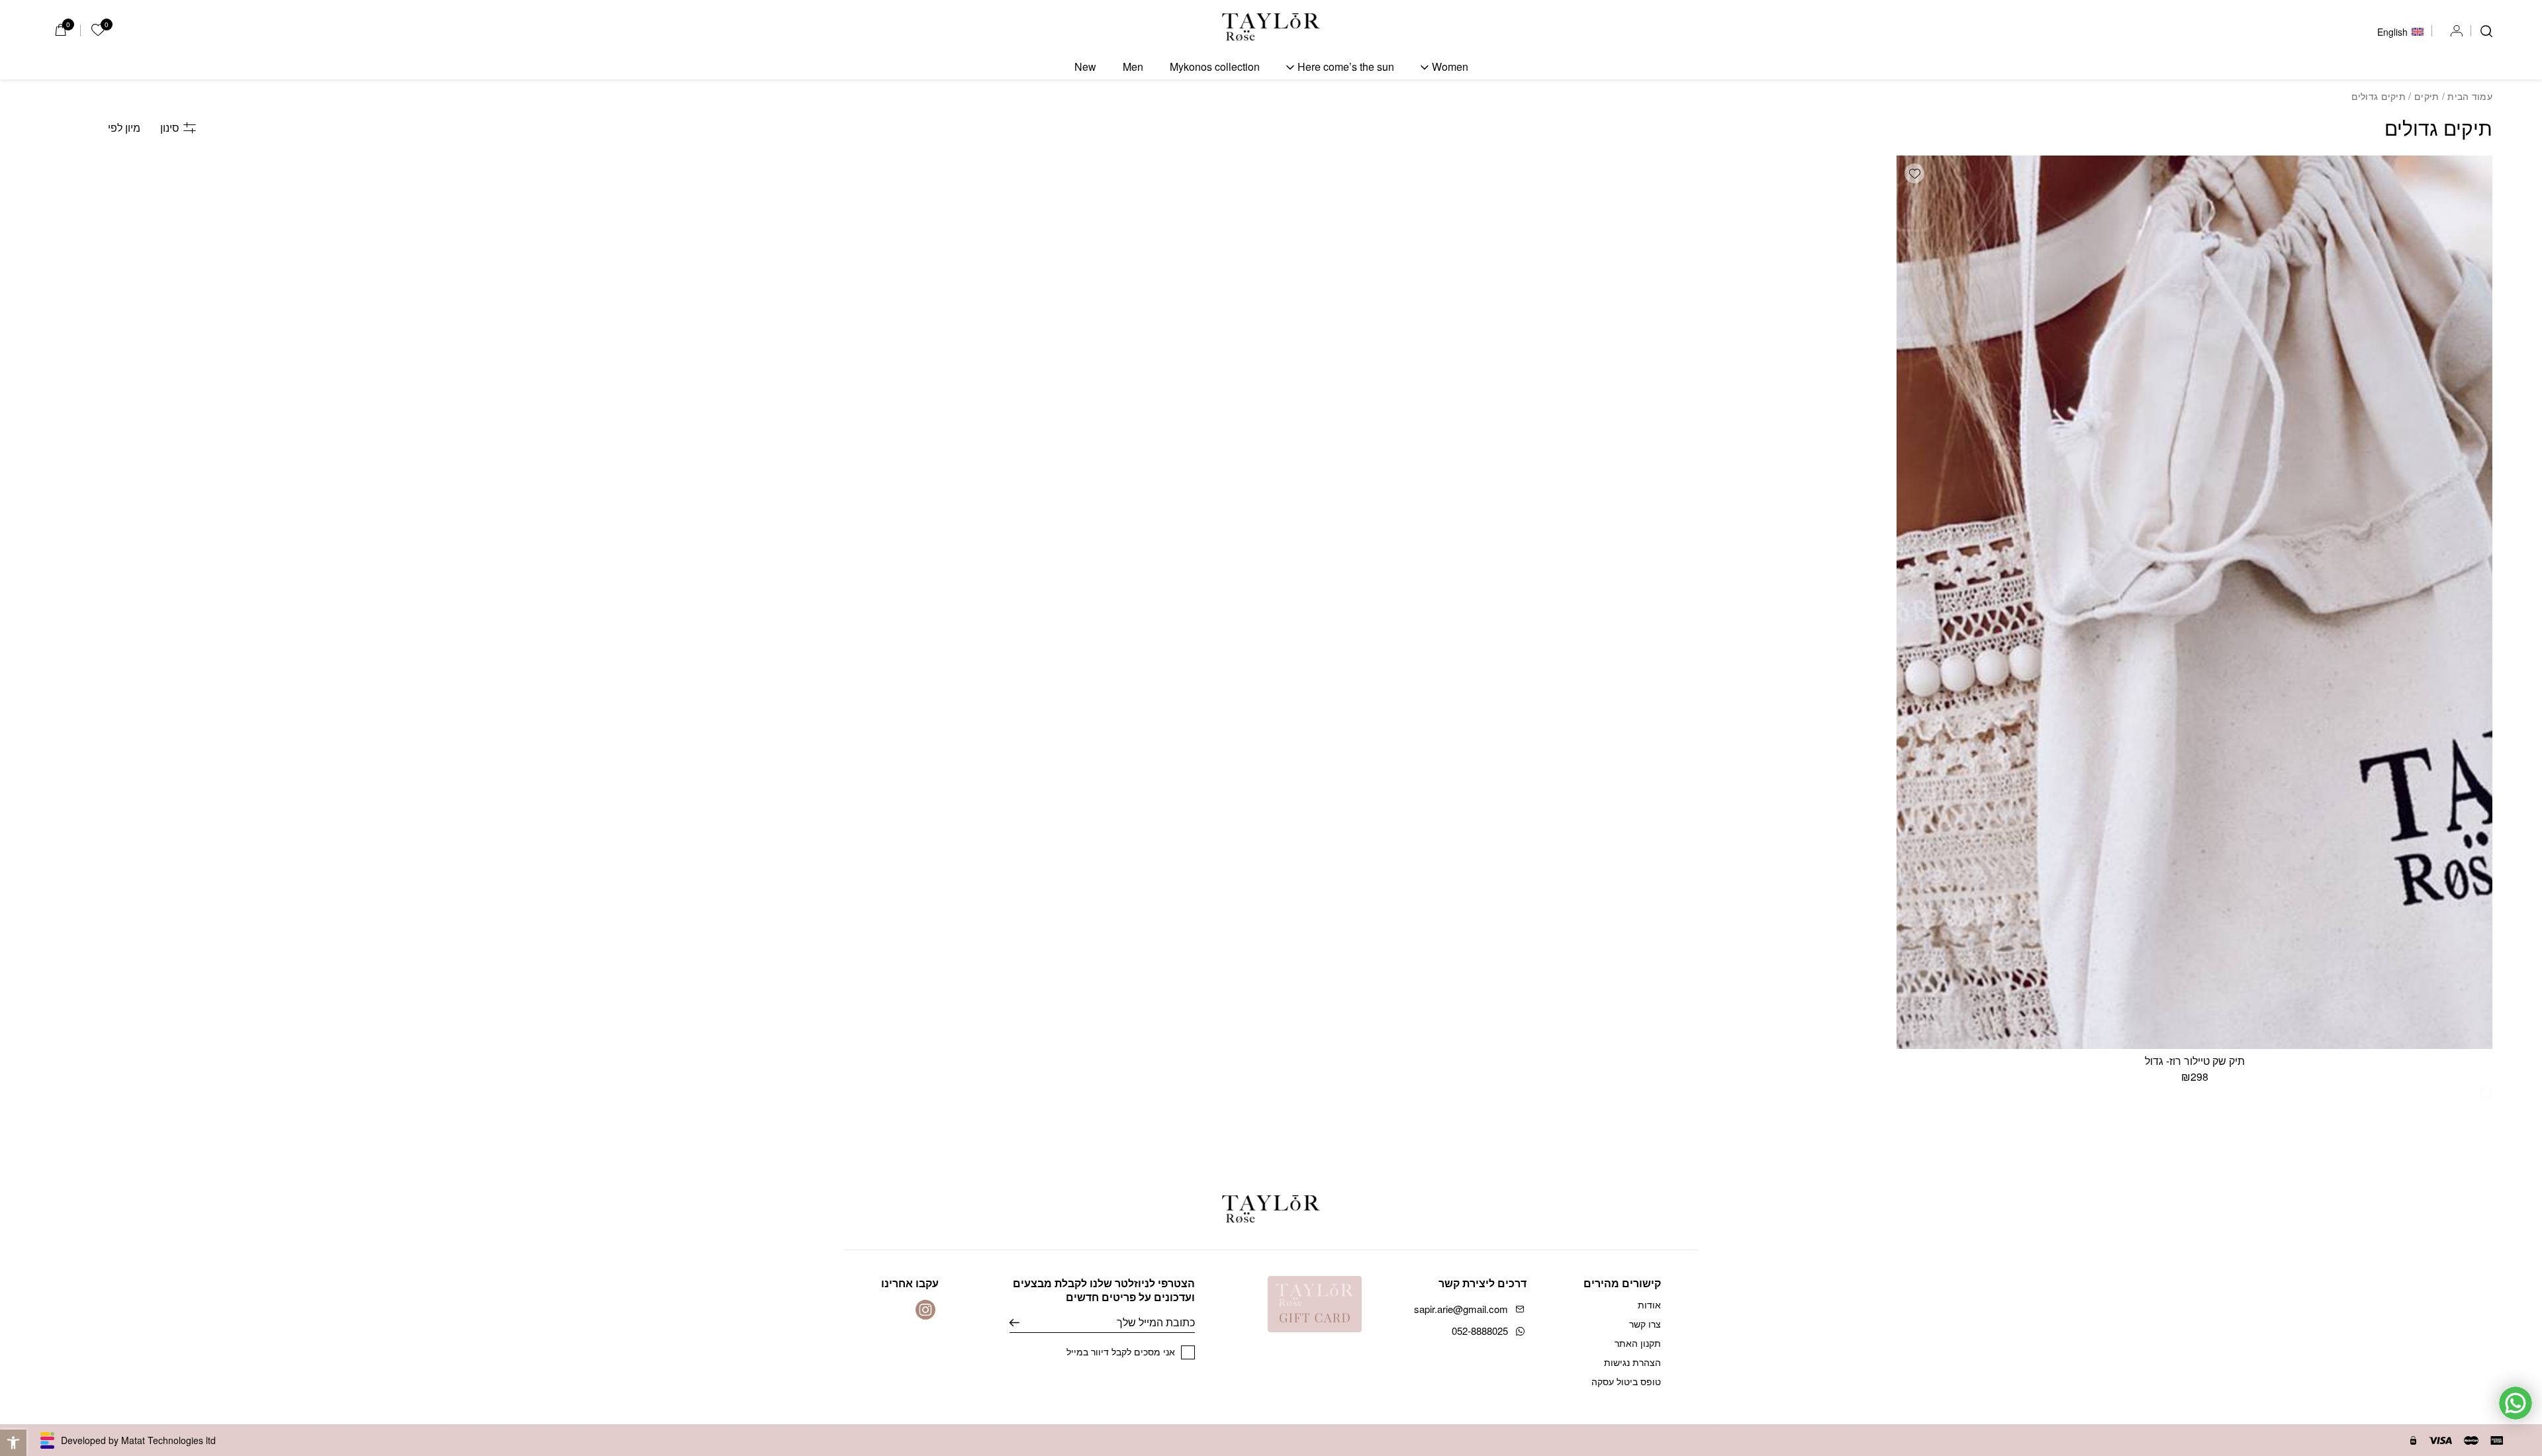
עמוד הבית (2470, 96)
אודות (1649, 1304)
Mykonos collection (1215, 67)
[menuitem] (2400, 30)
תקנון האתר (1638, 1343)
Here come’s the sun (1346, 67)
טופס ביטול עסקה (1626, 1381)
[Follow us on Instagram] (925, 1310)
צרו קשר (1645, 1324)
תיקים (2426, 96)
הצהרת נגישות (1632, 1362)
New (1085, 67)
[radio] (2486, 1093)
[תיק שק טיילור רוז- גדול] (2194, 602)
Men (1133, 67)
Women (1450, 67)
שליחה (1024, 1322)
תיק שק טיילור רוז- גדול (2195, 1061)
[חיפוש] (2486, 31)
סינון (170, 127)
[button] (1914, 173)
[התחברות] (2457, 31)
